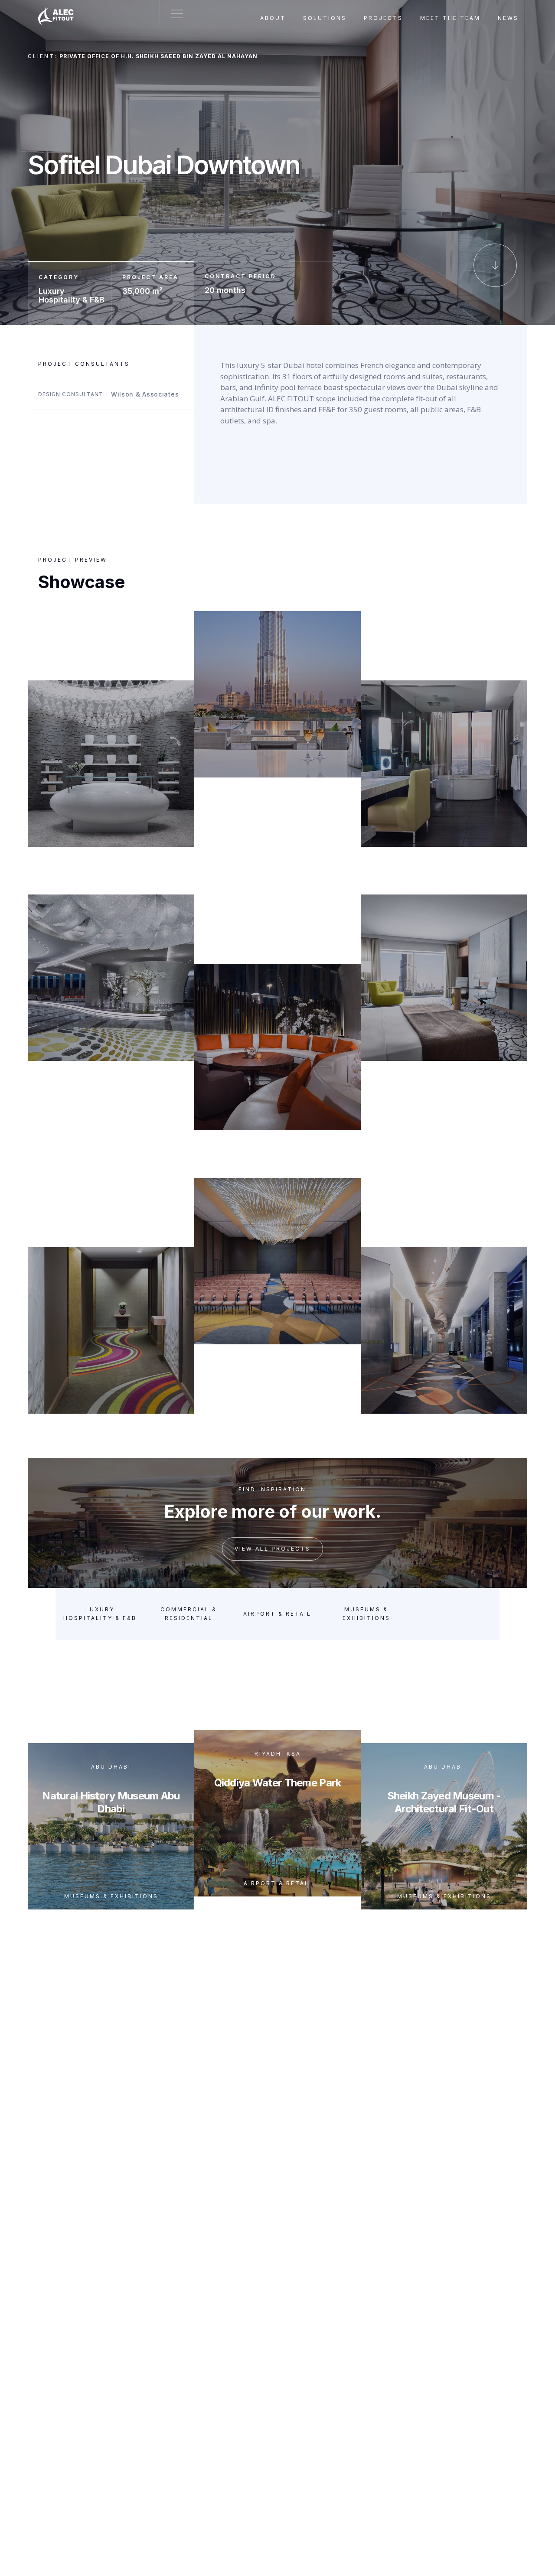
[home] (60, 11)
